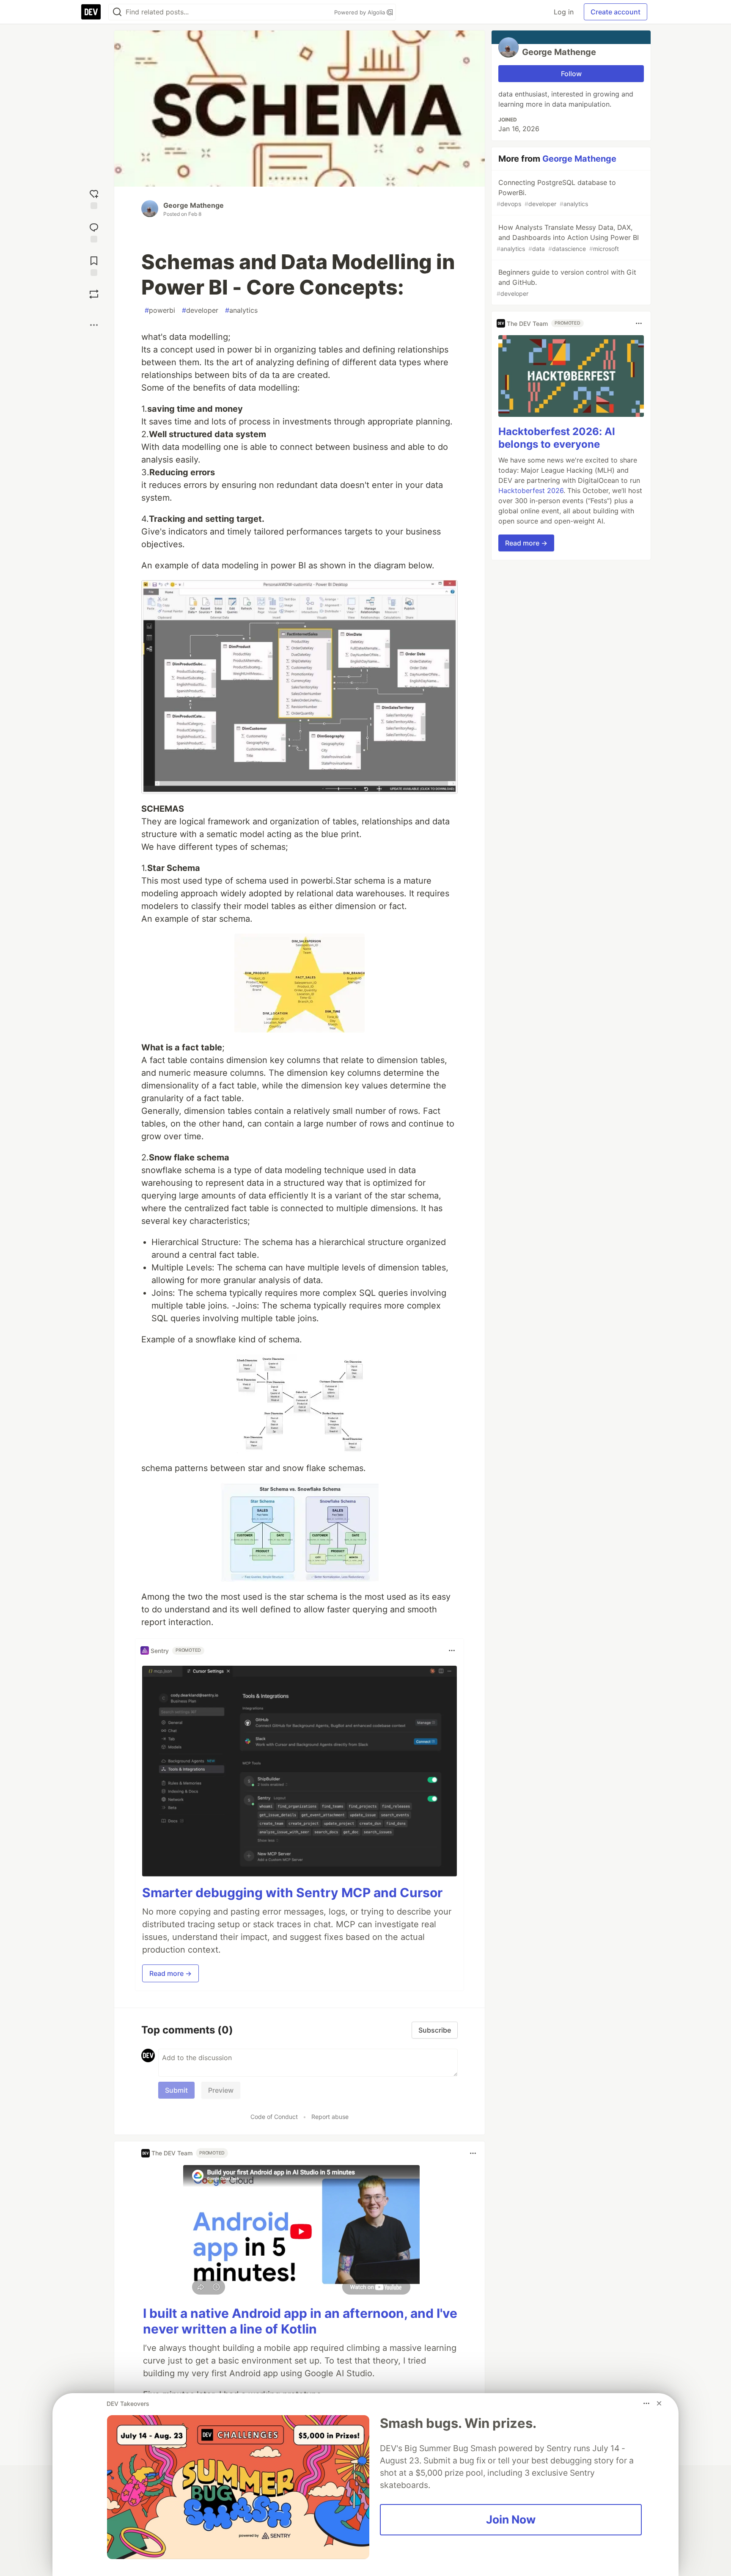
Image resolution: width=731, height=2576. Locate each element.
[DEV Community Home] (91, 12)
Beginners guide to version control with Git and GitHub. (566, 282)
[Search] (117, 12)
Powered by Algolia (360, 12)
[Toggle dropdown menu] (452, 1650)
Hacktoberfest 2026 (531, 490)
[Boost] (94, 294)
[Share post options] (94, 325)
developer (200, 310)
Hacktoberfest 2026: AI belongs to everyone (557, 438)
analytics (241, 310)
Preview (221, 2090)
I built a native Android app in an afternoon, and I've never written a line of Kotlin (300, 2321)
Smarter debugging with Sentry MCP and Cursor (292, 1893)
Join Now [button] (511, 2519)
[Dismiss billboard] (659, 2403)
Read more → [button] (170, 1973)
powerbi (160, 310)
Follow (571, 74)
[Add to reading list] (94, 265)
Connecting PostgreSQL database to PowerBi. (556, 193)
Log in (564, 12)
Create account (616, 12)
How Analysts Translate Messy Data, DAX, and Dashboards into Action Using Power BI (568, 238)
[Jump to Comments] (94, 232)
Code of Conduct (274, 2117)
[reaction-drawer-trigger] (94, 198)
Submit (176, 2090)
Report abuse (330, 2117)
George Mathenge (194, 205)
